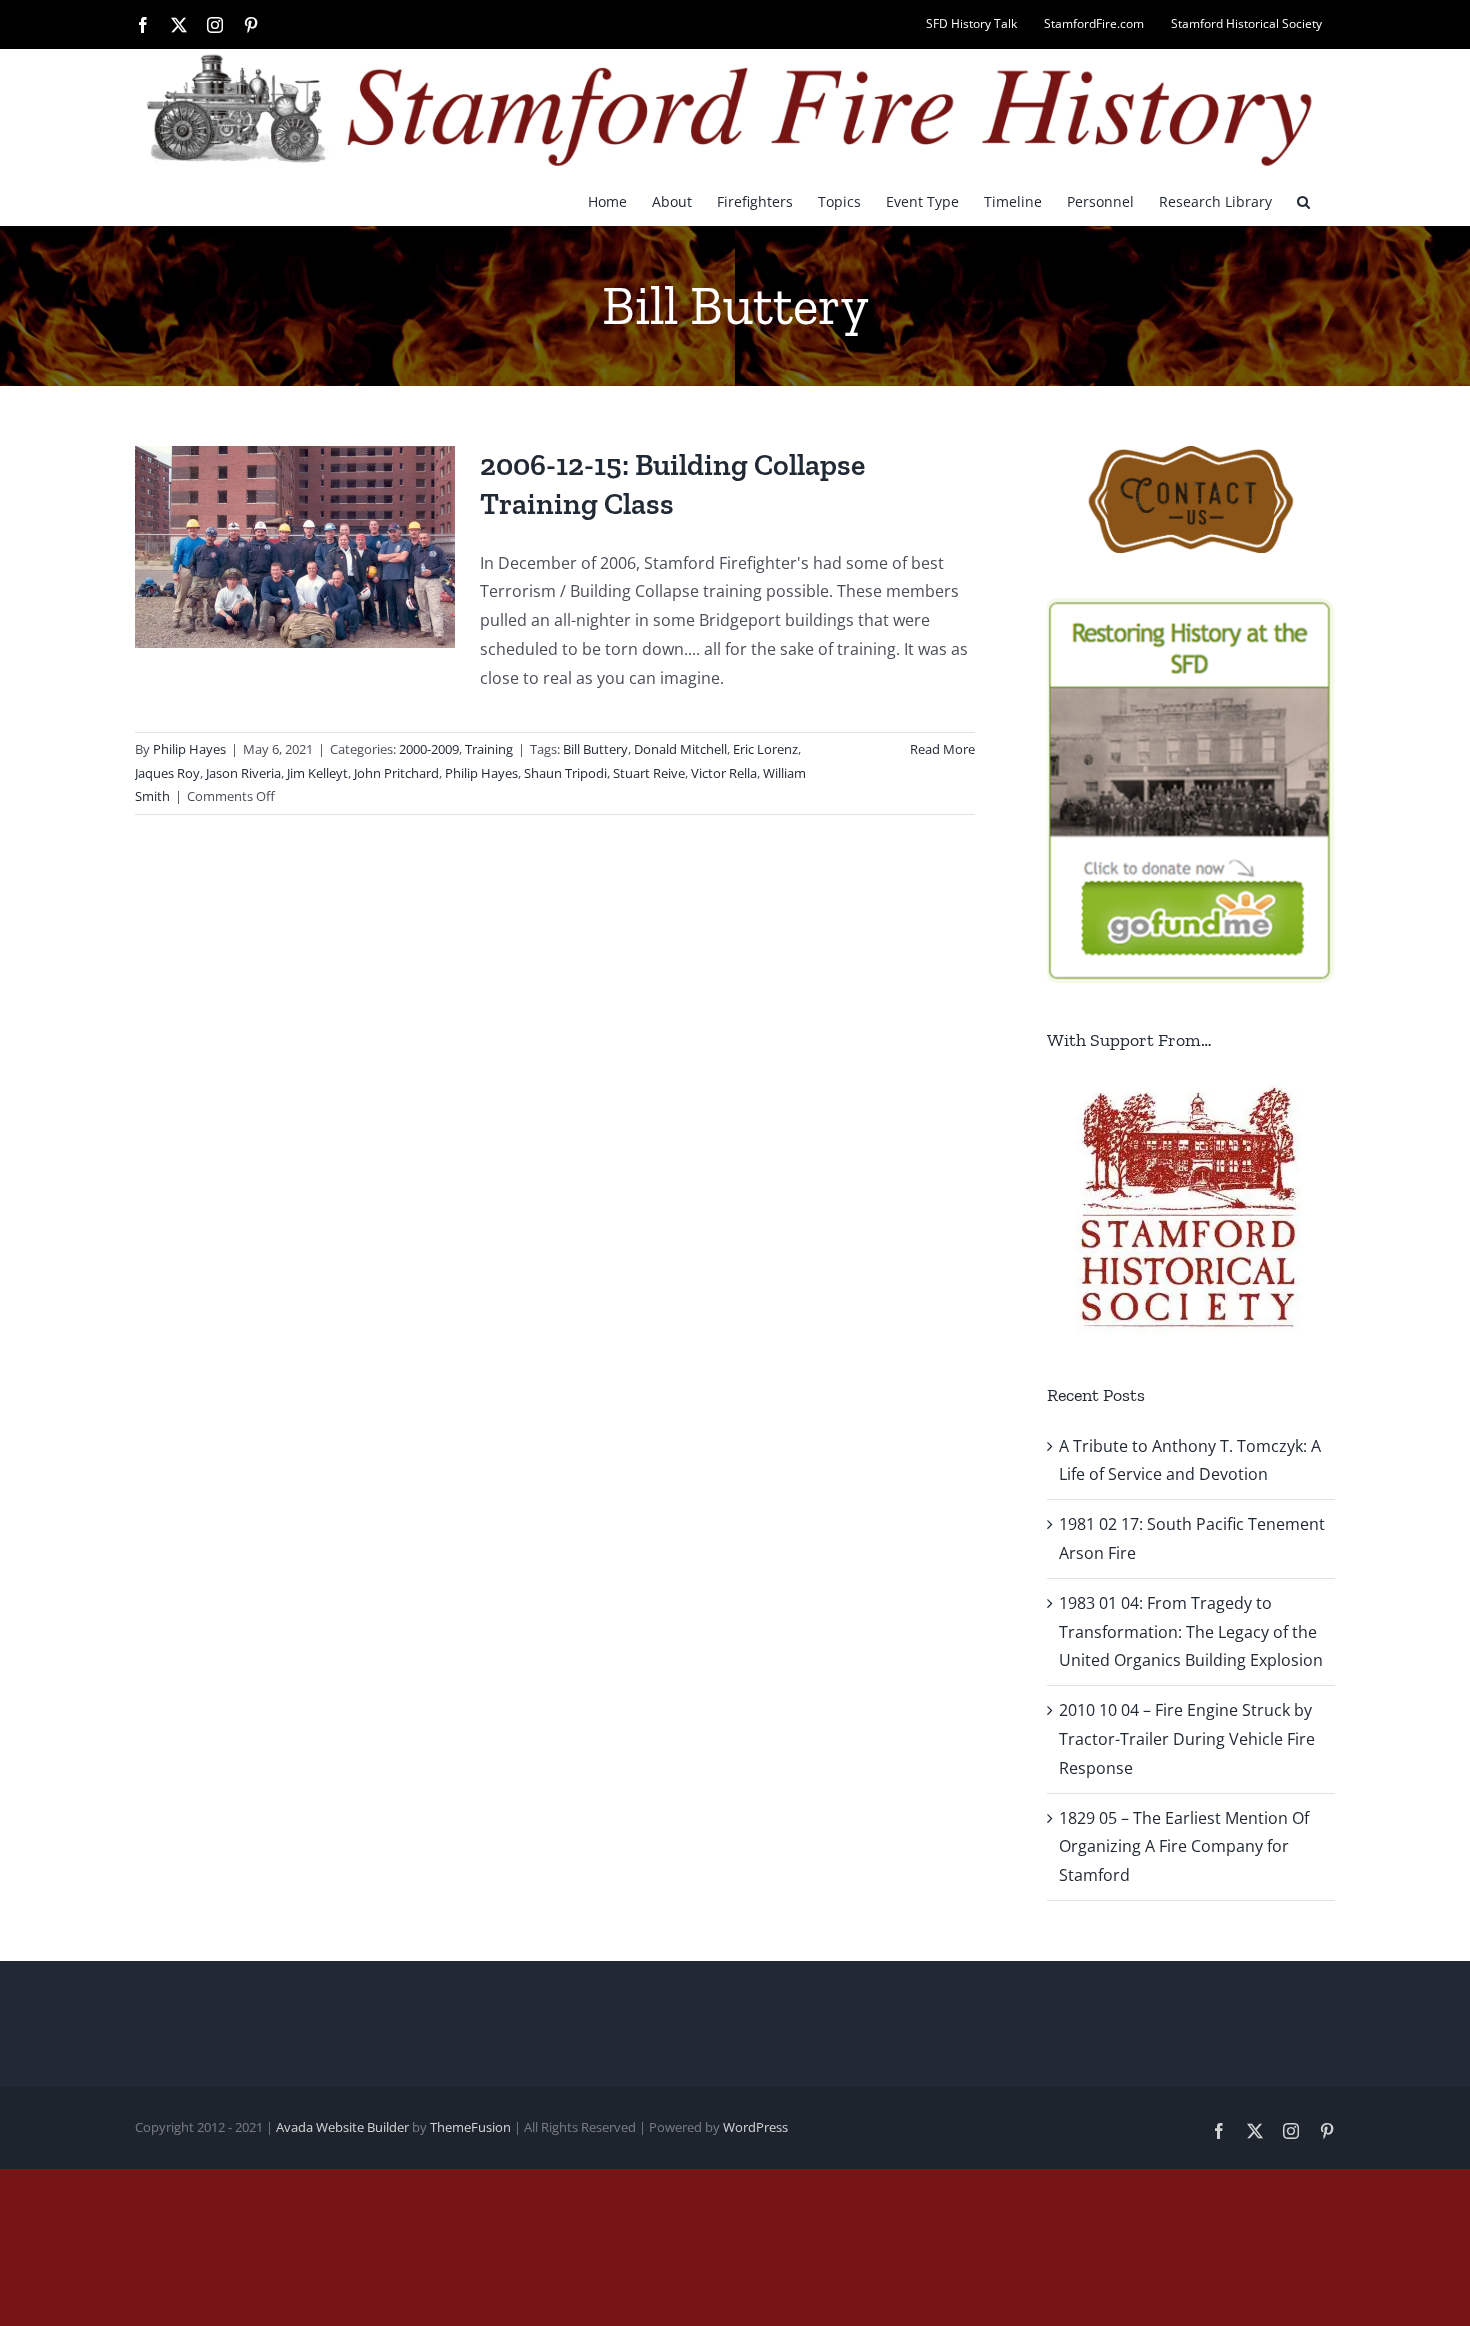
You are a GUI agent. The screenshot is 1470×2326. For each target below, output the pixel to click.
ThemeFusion (470, 2127)
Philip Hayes (189, 749)
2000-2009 (429, 749)
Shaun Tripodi (565, 773)
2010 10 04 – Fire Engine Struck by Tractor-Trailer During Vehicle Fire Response (1187, 1739)
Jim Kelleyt (317, 773)
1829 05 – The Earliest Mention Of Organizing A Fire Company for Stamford (1184, 1847)
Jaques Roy (167, 773)
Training (489, 749)
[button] (1303, 201)
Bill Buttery (595, 749)
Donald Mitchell (680, 749)
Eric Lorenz (765, 749)
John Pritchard (396, 773)
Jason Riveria (243, 773)
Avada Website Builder (342, 2127)
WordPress (755, 2127)
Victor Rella (724, 773)
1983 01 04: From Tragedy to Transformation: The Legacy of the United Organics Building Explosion (1191, 1632)
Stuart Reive (649, 773)
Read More (942, 749)
